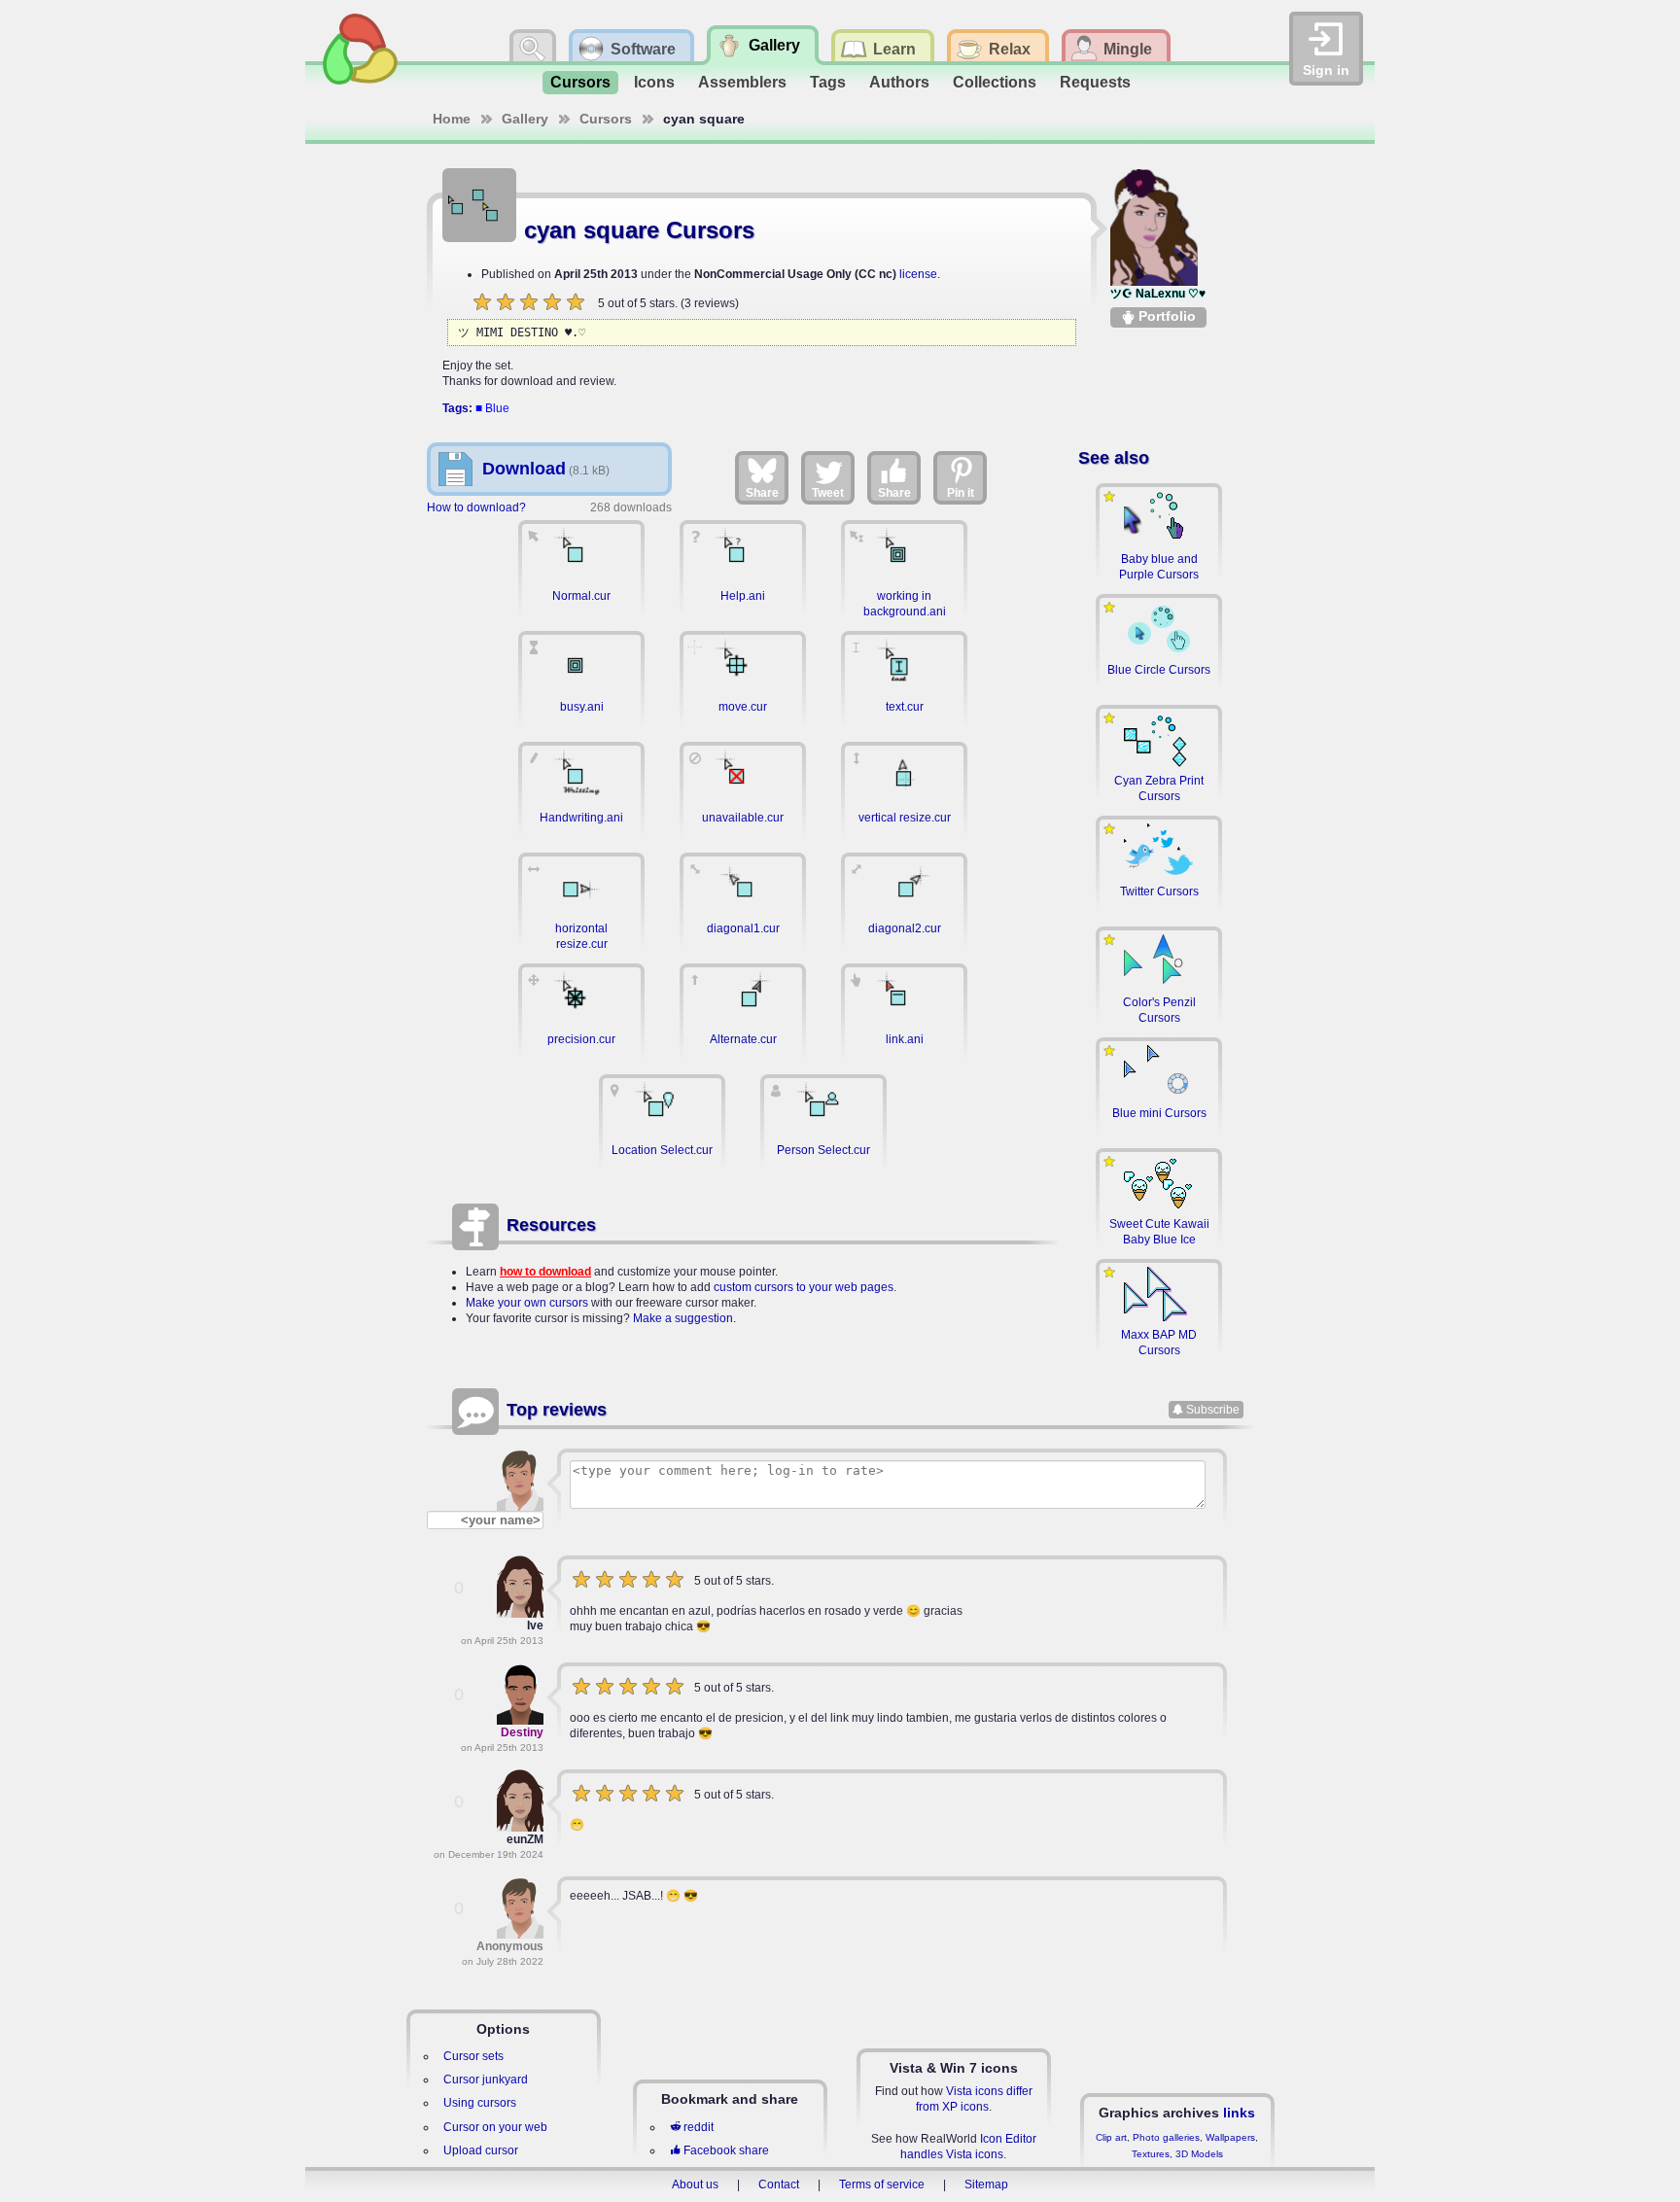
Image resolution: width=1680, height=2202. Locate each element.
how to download (545, 1272)
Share (762, 493)
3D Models (1199, 2154)
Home (452, 119)
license (918, 274)
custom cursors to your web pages (804, 1287)
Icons (654, 82)
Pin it (961, 493)
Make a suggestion (683, 1318)
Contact (779, 2185)
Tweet (828, 493)
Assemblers (742, 82)
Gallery (525, 119)
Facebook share (726, 2150)
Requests (1095, 82)
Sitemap (986, 2185)
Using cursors (480, 2103)
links (1239, 2113)
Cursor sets (473, 2056)
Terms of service (882, 2185)
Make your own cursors (527, 1303)
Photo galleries (1166, 2137)
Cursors (580, 82)
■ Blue (492, 408)
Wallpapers (1230, 2137)
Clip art (1111, 2137)
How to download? (476, 507)
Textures (1151, 2154)
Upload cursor (481, 2150)
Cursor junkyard (486, 2080)
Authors (899, 82)
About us (695, 2185)
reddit (699, 2127)
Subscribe (1213, 1410)
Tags (828, 82)
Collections (995, 82)
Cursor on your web (495, 2127)
